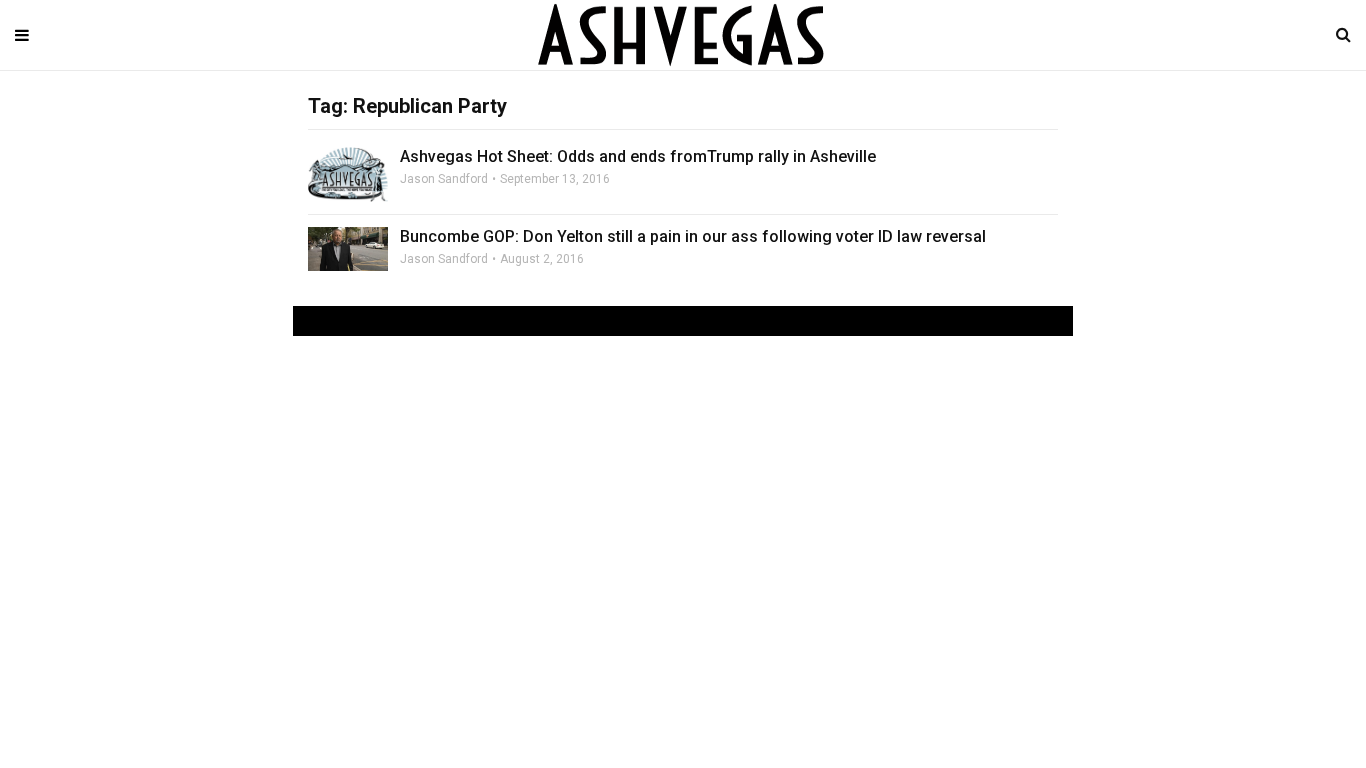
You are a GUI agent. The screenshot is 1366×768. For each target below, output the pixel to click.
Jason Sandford (444, 179)
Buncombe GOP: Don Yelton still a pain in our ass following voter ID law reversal (693, 236)
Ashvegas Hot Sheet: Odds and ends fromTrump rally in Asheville (638, 156)
